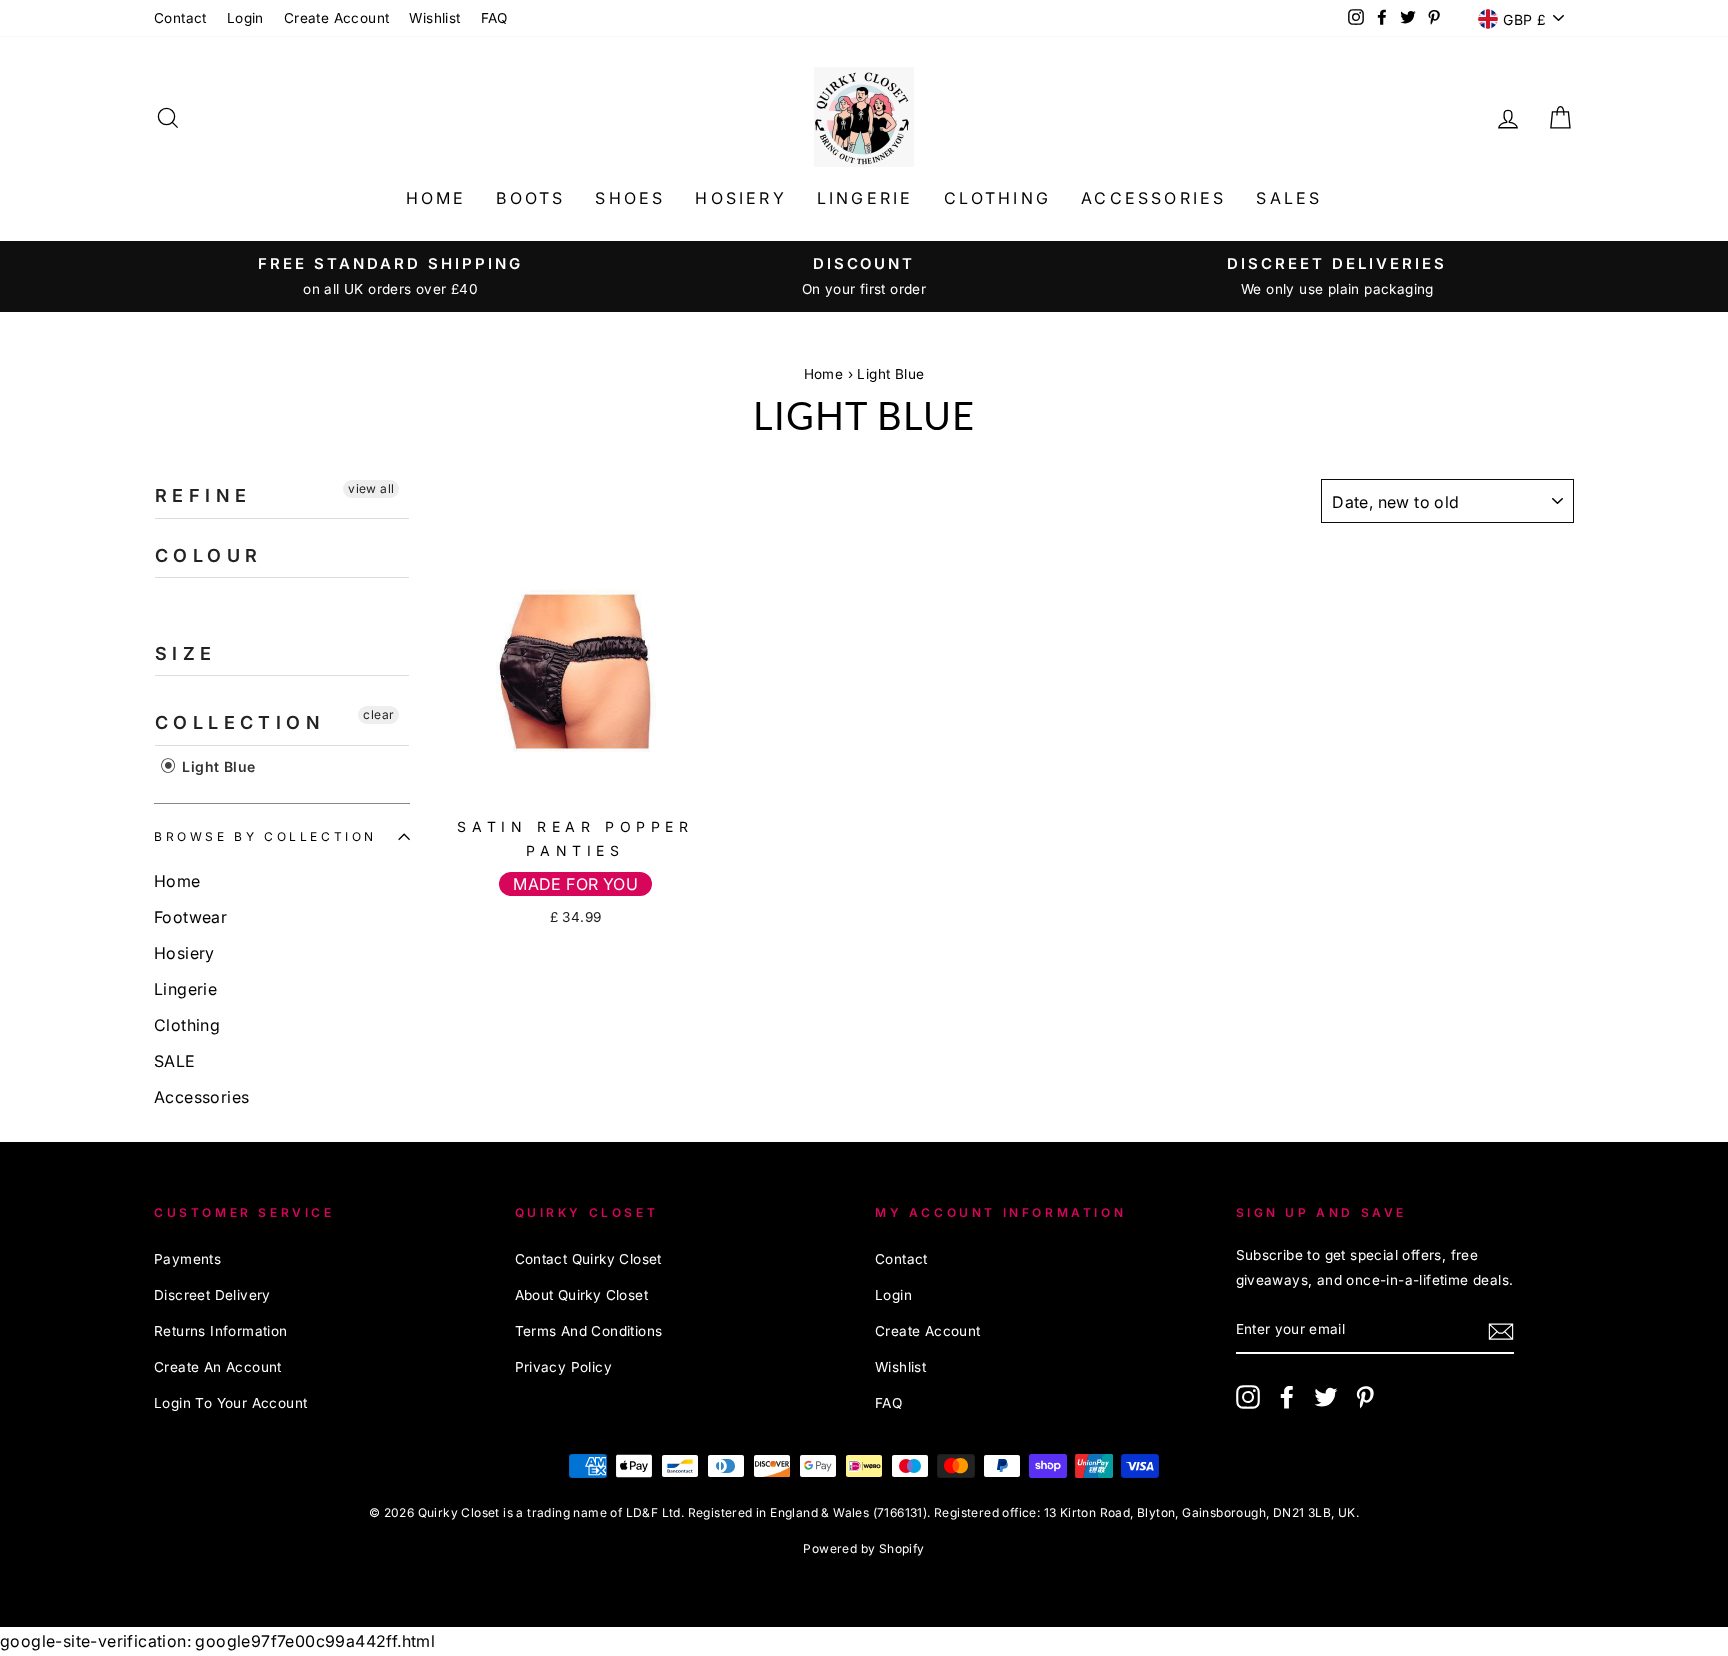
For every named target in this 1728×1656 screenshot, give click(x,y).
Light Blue (890, 374)
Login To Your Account (230, 1403)
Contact (180, 18)
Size (186, 653)
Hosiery (740, 198)
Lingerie (865, 198)
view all (371, 488)
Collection (240, 722)
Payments (187, 1259)
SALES (1289, 198)
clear (378, 714)
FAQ (494, 18)
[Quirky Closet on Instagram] (1248, 1396)
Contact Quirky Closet (588, 1259)
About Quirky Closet (582, 1295)
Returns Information (221, 1331)
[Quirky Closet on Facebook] (1287, 1396)
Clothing (998, 198)
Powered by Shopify (863, 1548)
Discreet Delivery (212, 1295)
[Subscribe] (1501, 1330)
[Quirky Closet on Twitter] (1326, 1396)
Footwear (190, 917)
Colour (208, 555)
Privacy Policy (564, 1367)
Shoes (630, 198)
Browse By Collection (265, 836)
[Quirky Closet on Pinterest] (1365, 1396)
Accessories (1153, 198)
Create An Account (218, 1367)
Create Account (337, 18)
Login (245, 18)
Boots (530, 198)
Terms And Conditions (589, 1331)
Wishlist (434, 18)
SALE (175, 1061)
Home (436, 198)
